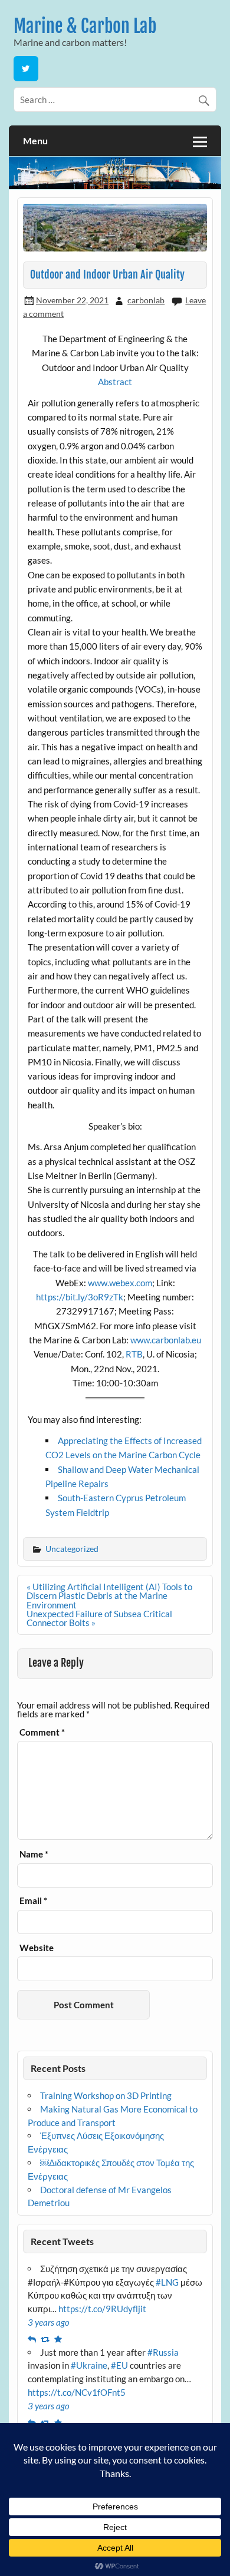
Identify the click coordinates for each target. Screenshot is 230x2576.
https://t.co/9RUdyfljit (102, 2309)
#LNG (167, 2282)
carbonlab (146, 300)
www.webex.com (120, 1283)
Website (37, 1948)
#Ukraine (89, 2365)
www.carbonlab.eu (166, 1340)
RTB (134, 1354)
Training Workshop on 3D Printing (106, 2095)
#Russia (163, 2352)
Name (34, 1854)
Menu (35, 140)
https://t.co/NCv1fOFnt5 (77, 2392)
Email (33, 1901)
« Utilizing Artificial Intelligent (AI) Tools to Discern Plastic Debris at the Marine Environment (109, 1595)
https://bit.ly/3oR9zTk (80, 1297)
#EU (119, 2365)
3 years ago (49, 2322)
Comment (42, 1732)
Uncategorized (72, 1549)
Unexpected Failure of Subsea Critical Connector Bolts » (99, 1618)
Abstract (115, 382)
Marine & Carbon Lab (85, 26)
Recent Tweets (62, 2241)
